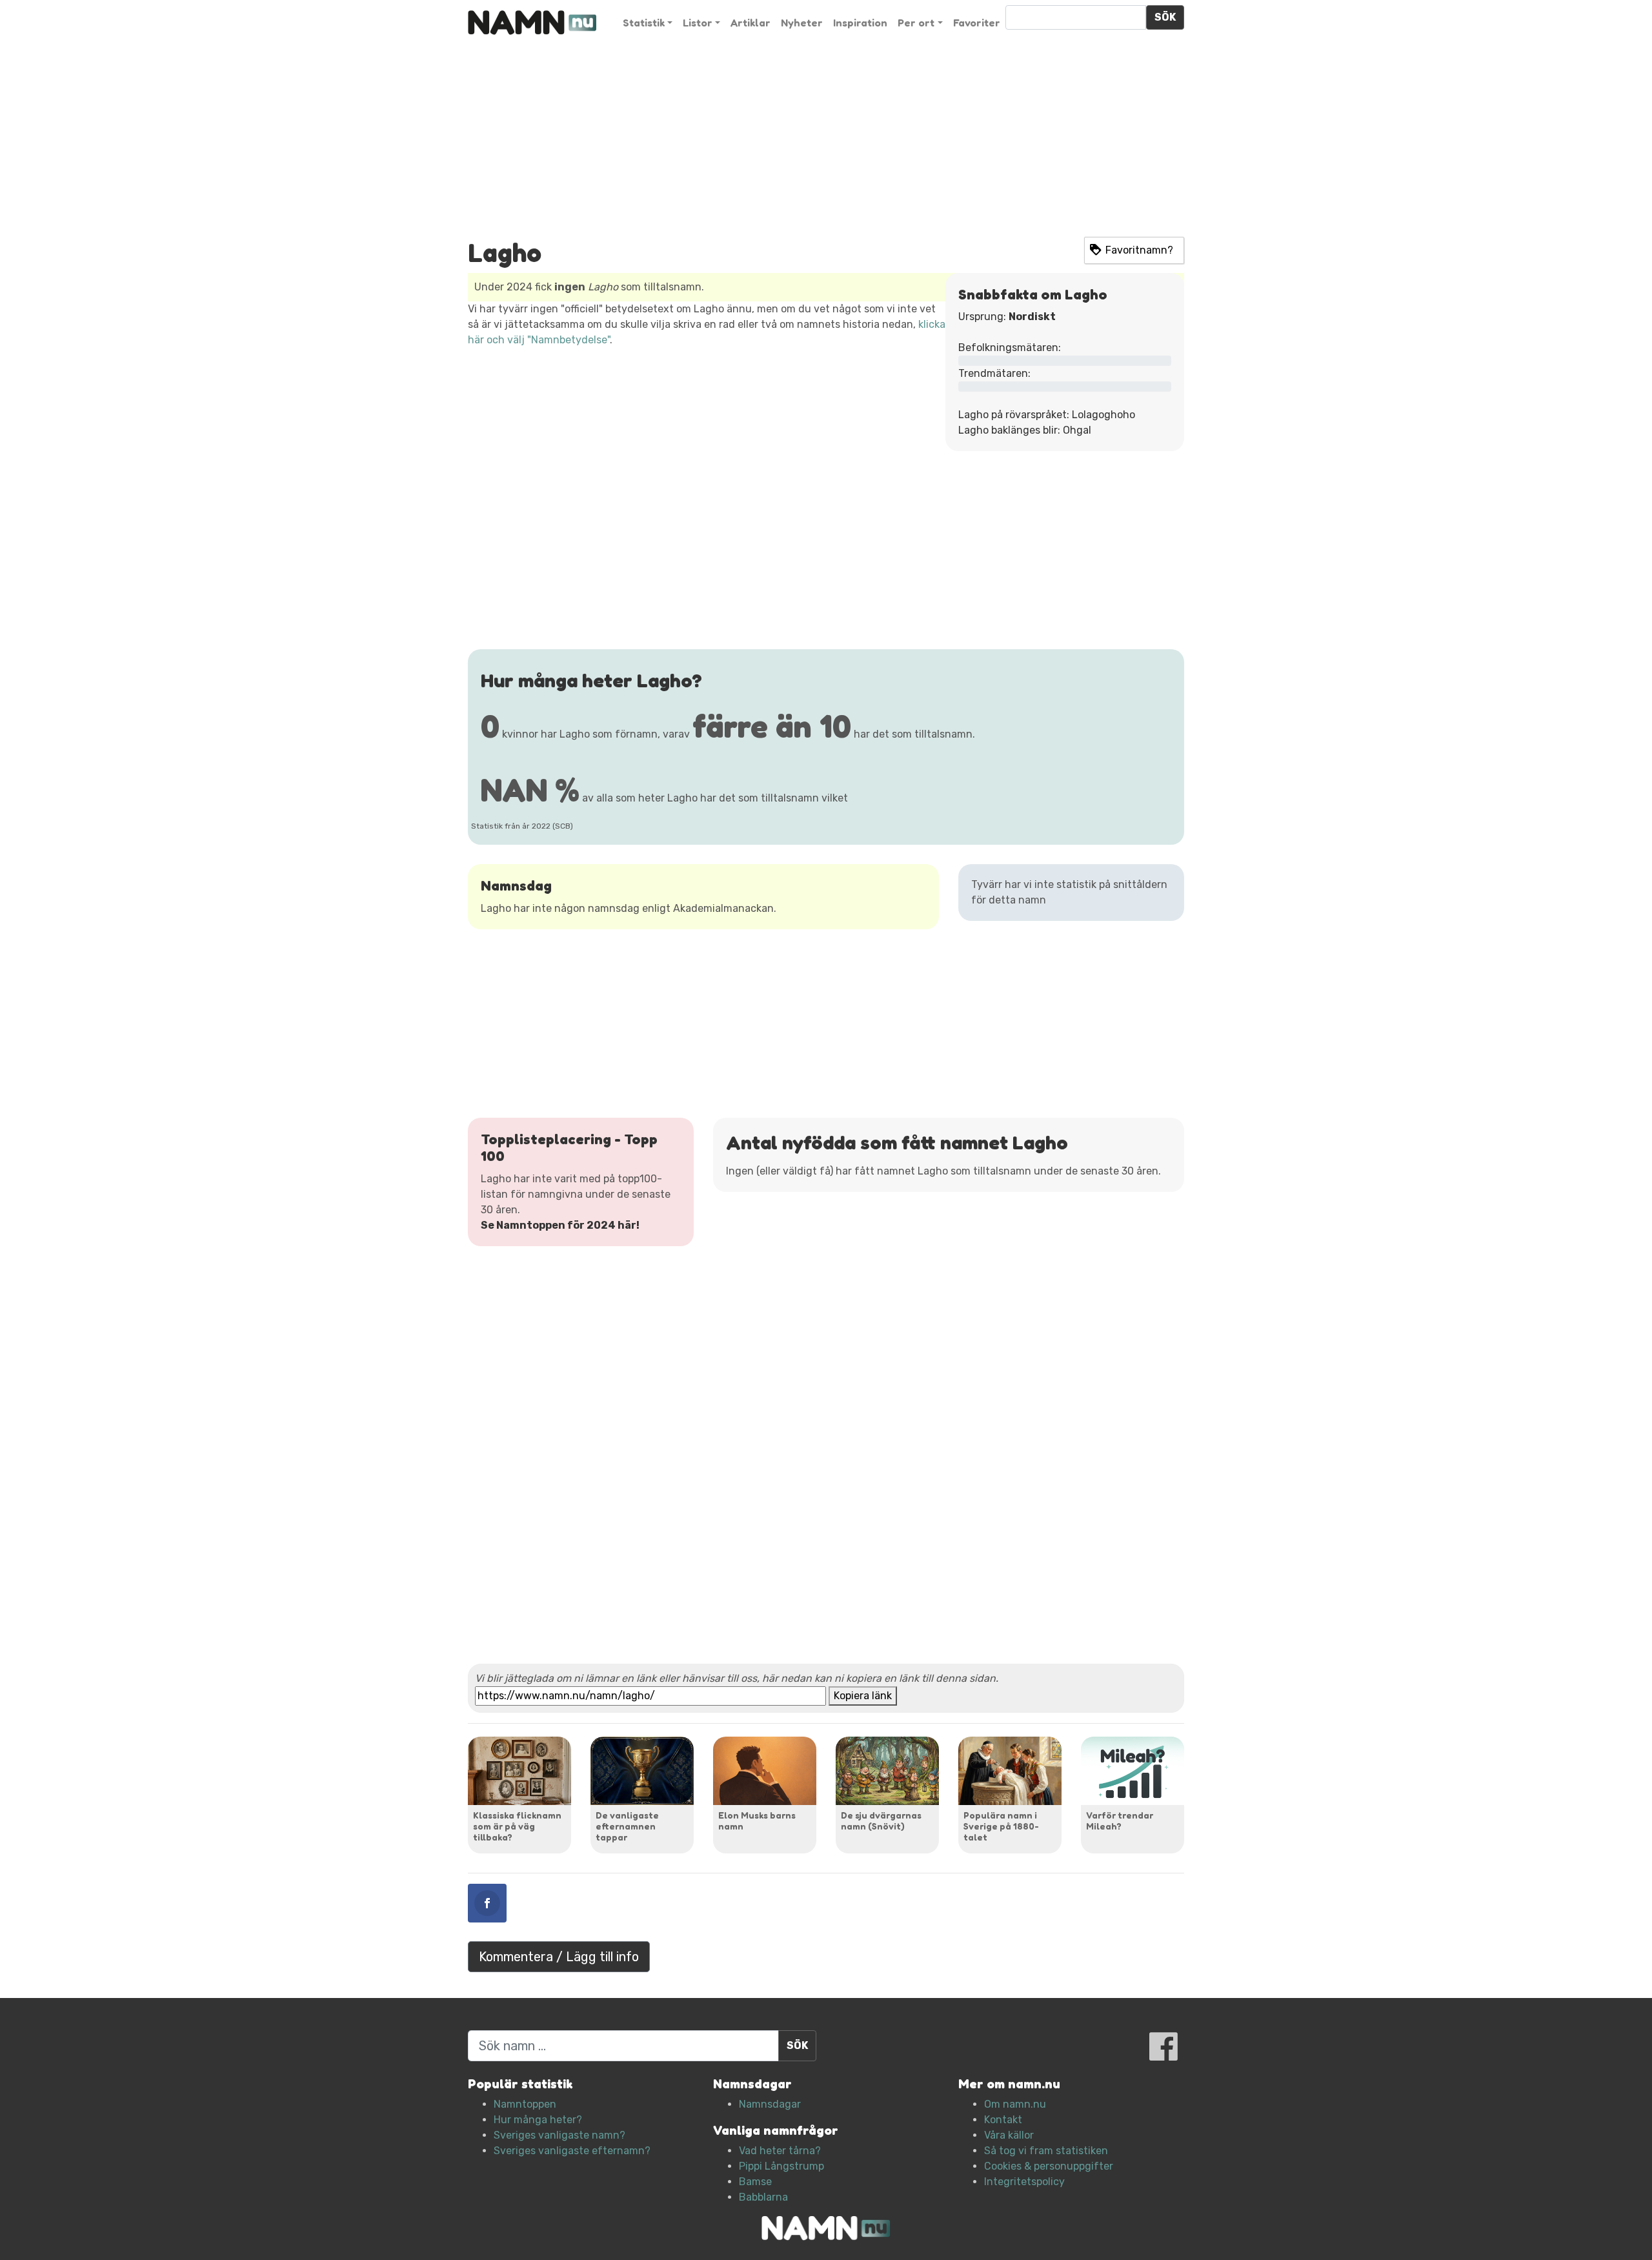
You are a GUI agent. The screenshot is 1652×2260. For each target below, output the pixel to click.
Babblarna (763, 2197)
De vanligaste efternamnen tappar (627, 1826)
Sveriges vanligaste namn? (559, 2135)
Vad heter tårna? (780, 2151)
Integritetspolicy (1024, 2182)
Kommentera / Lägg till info (559, 1957)
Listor (698, 23)
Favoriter (977, 23)
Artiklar (750, 23)
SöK (1165, 17)
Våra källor (1009, 2135)
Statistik (644, 23)
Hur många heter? (538, 2120)
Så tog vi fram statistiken (1046, 2151)
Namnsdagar (770, 2104)
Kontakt (1003, 2120)
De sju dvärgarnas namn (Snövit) (881, 1821)
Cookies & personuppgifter (1049, 2166)
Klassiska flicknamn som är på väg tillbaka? (517, 1826)
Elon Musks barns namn (757, 1821)
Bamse (755, 2182)
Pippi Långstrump (781, 2166)
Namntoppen (525, 2104)
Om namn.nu (1015, 2104)
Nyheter (802, 23)
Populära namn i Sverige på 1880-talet (1001, 1826)
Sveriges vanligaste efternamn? (572, 2151)
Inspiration (860, 23)
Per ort (916, 23)
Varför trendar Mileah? (1120, 1821)
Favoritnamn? (1139, 250)
